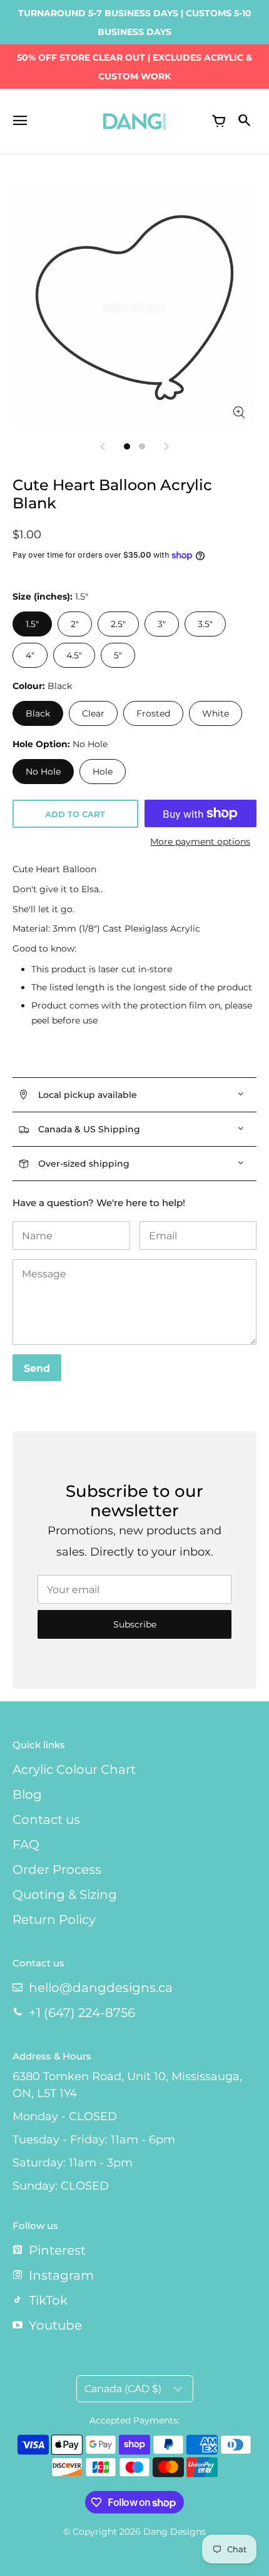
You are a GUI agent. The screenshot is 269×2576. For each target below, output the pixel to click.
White (216, 713)
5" (118, 655)
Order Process (57, 1869)
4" (30, 655)
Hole (103, 772)
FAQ (26, 1844)
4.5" (74, 655)
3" (162, 624)
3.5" (205, 624)
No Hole (43, 772)
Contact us (46, 1819)
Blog (27, 1794)
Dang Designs (175, 2532)
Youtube (55, 2325)
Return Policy (54, 1919)
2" (75, 624)
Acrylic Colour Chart (74, 1769)
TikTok (48, 2300)
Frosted (153, 713)
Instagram (61, 2275)
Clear (93, 713)
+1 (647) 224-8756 (82, 2013)
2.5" (118, 624)
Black (38, 713)
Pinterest (57, 2250)
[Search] (244, 121)
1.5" (32, 624)
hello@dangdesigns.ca (101, 1988)
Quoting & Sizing (65, 1894)
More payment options (200, 842)
